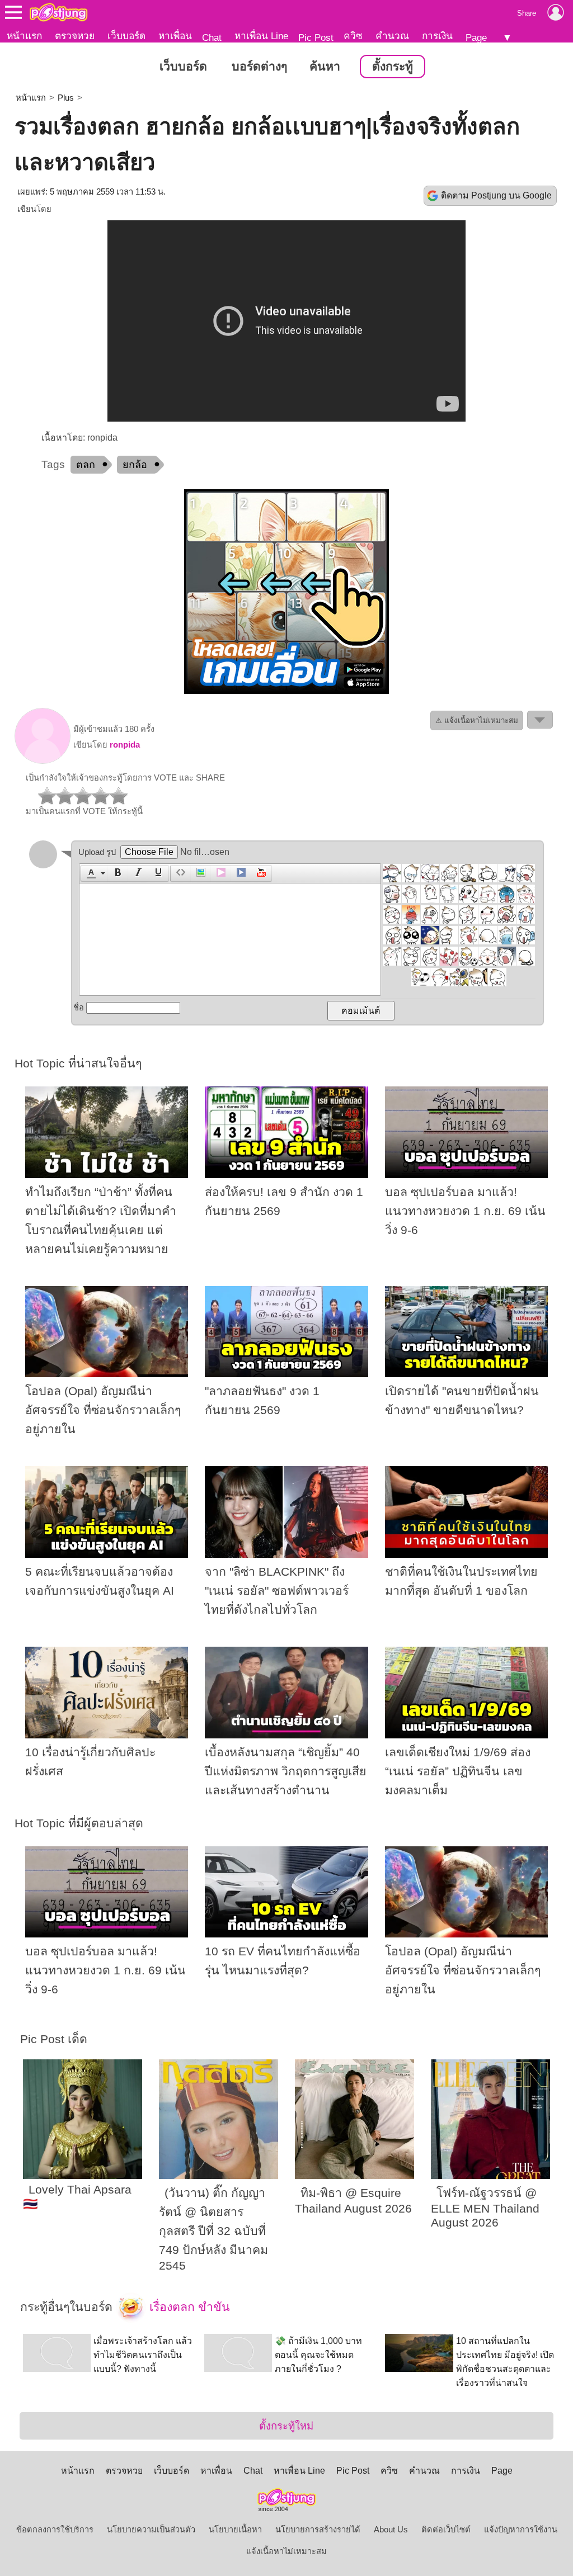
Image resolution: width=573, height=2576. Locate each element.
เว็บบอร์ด (126, 36)
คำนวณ (392, 36)
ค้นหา (325, 67)
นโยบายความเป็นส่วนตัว (151, 2530)
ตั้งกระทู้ (393, 67)
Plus (66, 98)
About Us (391, 2530)
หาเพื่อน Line (261, 36)
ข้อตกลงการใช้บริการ (55, 2530)
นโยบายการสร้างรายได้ (318, 2530)
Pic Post (316, 37)
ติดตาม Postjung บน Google (496, 195)
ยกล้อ (135, 465)
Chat (212, 37)
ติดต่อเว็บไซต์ (446, 2530)
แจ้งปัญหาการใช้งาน (521, 2530)
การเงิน (437, 36)
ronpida (125, 745)
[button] (94, 873)
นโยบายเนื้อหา (235, 2530)
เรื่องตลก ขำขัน (188, 2306)
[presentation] (90, 873)
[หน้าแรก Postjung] (58, 12)
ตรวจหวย (75, 36)
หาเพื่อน (175, 36)
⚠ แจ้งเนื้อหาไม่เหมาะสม (477, 720)
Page (476, 37)
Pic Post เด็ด (54, 2039)
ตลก (86, 465)
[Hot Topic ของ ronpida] (43, 761)
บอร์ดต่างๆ (259, 67)
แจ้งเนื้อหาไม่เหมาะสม (286, 2551)
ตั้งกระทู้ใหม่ (286, 2426)
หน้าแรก (24, 36)
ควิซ (353, 36)
